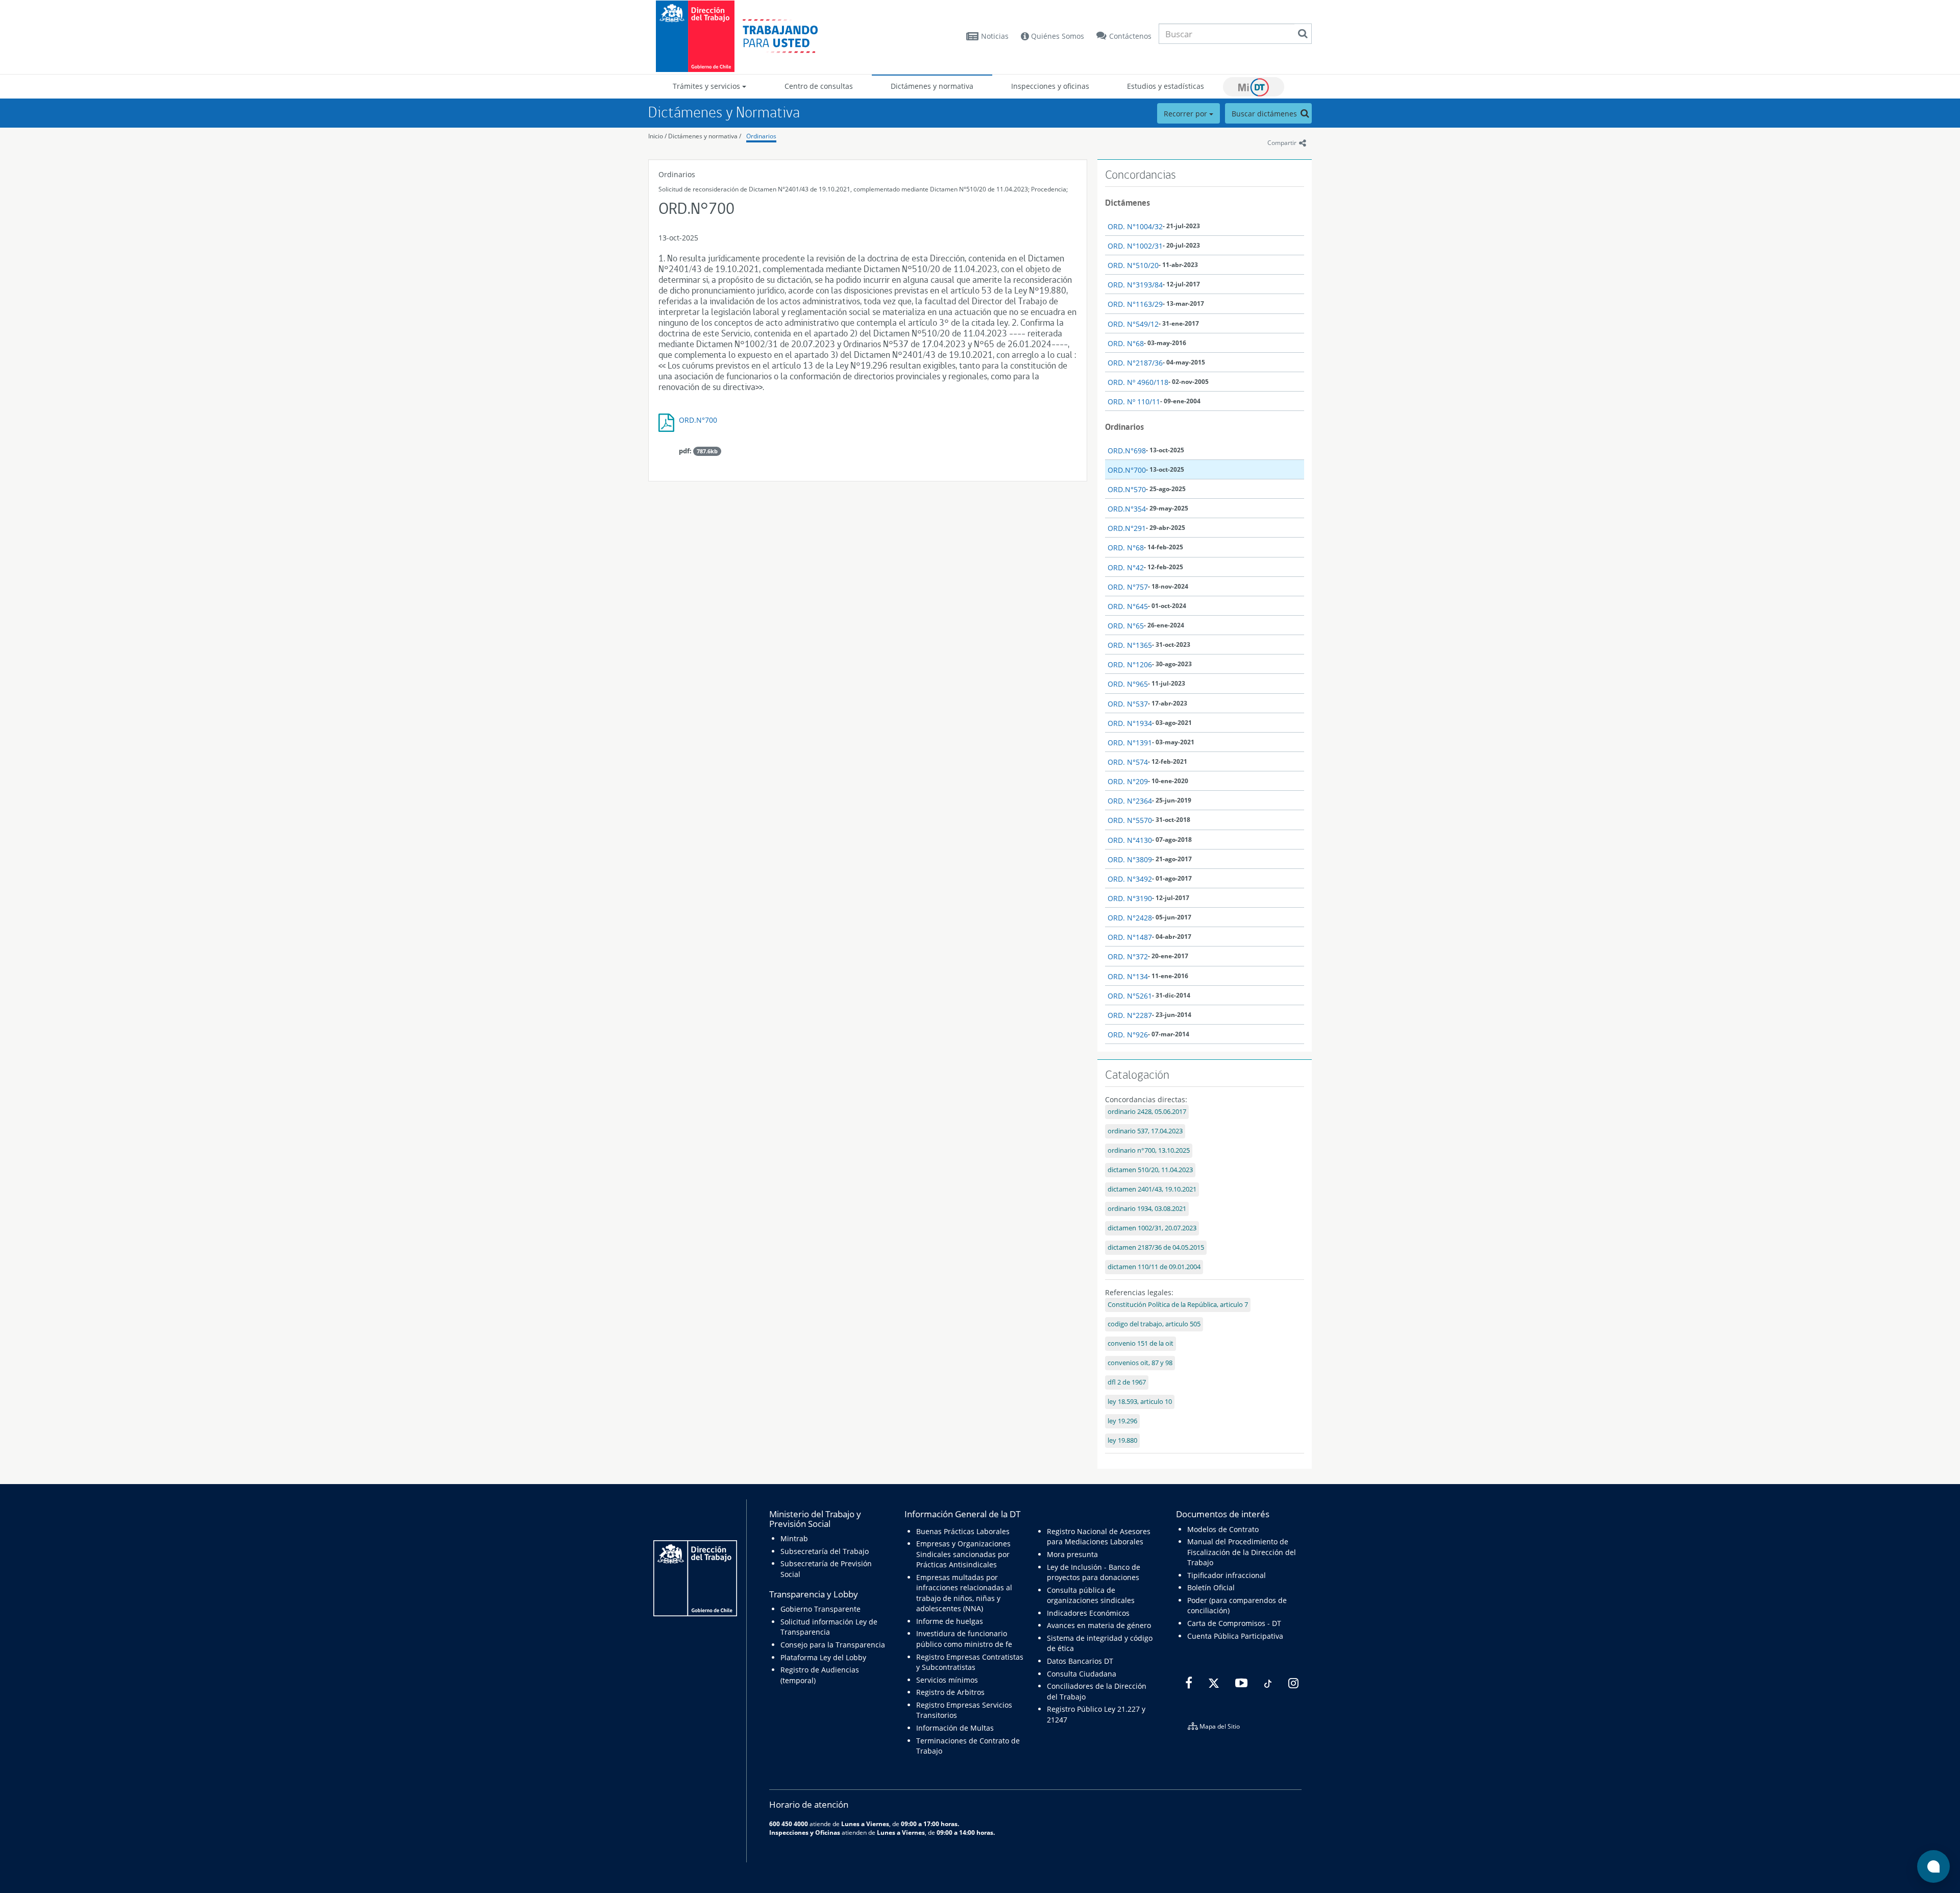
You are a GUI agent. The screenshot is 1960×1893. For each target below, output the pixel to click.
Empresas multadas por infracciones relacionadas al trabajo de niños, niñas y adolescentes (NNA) (964, 1593)
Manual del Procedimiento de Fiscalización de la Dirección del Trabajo (1242, 1552)
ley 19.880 (1122, 1440)
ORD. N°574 (1128, 762)
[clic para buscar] (1303, 34)
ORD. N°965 (1128, 684)
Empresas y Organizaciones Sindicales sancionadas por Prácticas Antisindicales (963, 1554)
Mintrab (794, 1538)
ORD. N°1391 (1130, 743)
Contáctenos (1130, 36)
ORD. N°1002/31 (1135, 246)
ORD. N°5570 (1130, 820)
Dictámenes (1128, 203)
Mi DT (1254, 87)
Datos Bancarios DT (1080, 1661)
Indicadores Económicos (1088, 1613)
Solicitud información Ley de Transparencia (829, 1627)
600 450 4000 (789, 1824)
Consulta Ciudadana (1082, 1674)
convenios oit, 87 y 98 (1140, 1363)
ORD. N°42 (1126, 567)
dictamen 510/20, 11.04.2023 (1150, 1170)
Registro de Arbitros (950, 1692)
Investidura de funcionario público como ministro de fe (964, 1639)
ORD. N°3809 (1130, 859)
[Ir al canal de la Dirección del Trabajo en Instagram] (1292, 1683)
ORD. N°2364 (1130, 801)
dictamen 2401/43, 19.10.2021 (1152, 1189)
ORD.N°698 (1127, 451)
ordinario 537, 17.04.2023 (1145, 1131)
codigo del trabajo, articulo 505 (1154, 1324)
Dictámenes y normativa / (705, 136)
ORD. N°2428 (1130, 918)
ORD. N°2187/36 (1135, 363)
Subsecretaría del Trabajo (825, 1551)
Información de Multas (955, 1728)
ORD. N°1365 (1130, 645)
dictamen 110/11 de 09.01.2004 (1154, 1267)
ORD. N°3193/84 (1135, 285)
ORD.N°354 (1127, 509)
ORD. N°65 (1126, 626)
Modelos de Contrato (1223, 1529)
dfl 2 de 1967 (1127, 1382)
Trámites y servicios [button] (707, 86)
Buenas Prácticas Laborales (963, 1531)
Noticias (995, 36)
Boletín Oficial (1211, 1587)
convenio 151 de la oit (1141, 1343)
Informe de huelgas (950, 1621)
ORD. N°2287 (1130, 1015)
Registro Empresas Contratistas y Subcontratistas (970, 1662)
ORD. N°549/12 (1133, 324)
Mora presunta (1072, 1554)
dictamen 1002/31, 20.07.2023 (1152, 1228)
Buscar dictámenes (1265, 114)
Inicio (656, 136)
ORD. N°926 (1128, 1035)
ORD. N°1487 (1130, 937)
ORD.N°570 (1127, 489)
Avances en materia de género (1099, 1625)
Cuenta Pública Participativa (1235, 1636)
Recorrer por (1186, 114)
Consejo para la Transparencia (833, 1645)
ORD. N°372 (1128, 956)
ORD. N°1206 (1130, 664)
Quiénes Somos (1057, 36)
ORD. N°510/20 (1133, 265)
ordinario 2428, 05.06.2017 (1147, 1112)
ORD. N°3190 (1130, 898)
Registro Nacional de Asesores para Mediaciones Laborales (1099, 1536)
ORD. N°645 (1128, 606)
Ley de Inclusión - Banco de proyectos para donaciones (1094, 1572)
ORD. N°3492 (1130, 879)
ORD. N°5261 (1130, 996)
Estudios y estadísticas (1166, 86)
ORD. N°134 (1128, 976)
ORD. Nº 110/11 (1134, 402)
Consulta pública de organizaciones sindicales (1091, 1595)
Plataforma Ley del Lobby (823, 1657)
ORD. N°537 (1128, 704)
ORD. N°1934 (1130, 723)
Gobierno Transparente (820, 1609)
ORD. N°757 (1128, 587)
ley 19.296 (1122, 1421)
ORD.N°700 (698, 420)
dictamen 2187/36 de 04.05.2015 (1156, 1247)
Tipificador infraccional (1227, 1575)
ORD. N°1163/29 (1135, 304)
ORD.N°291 (1127, 528)
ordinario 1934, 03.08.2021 (1147, 1209)
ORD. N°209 (1128, 781)
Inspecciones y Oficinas (805, 1832)
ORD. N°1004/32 (1135, 226)
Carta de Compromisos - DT (1234, 1623)
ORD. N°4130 (1130, 840)
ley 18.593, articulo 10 (1140, 1402)
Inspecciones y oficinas (1050, 86)
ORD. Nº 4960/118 (1138, 382)
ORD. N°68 (1126, 343)
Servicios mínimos (947, 1680)
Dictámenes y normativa (932, 86)
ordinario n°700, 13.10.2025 (1149, 1150)
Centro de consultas (819, 86)
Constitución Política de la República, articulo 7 (1178, 1305)
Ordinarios (761, 136)
